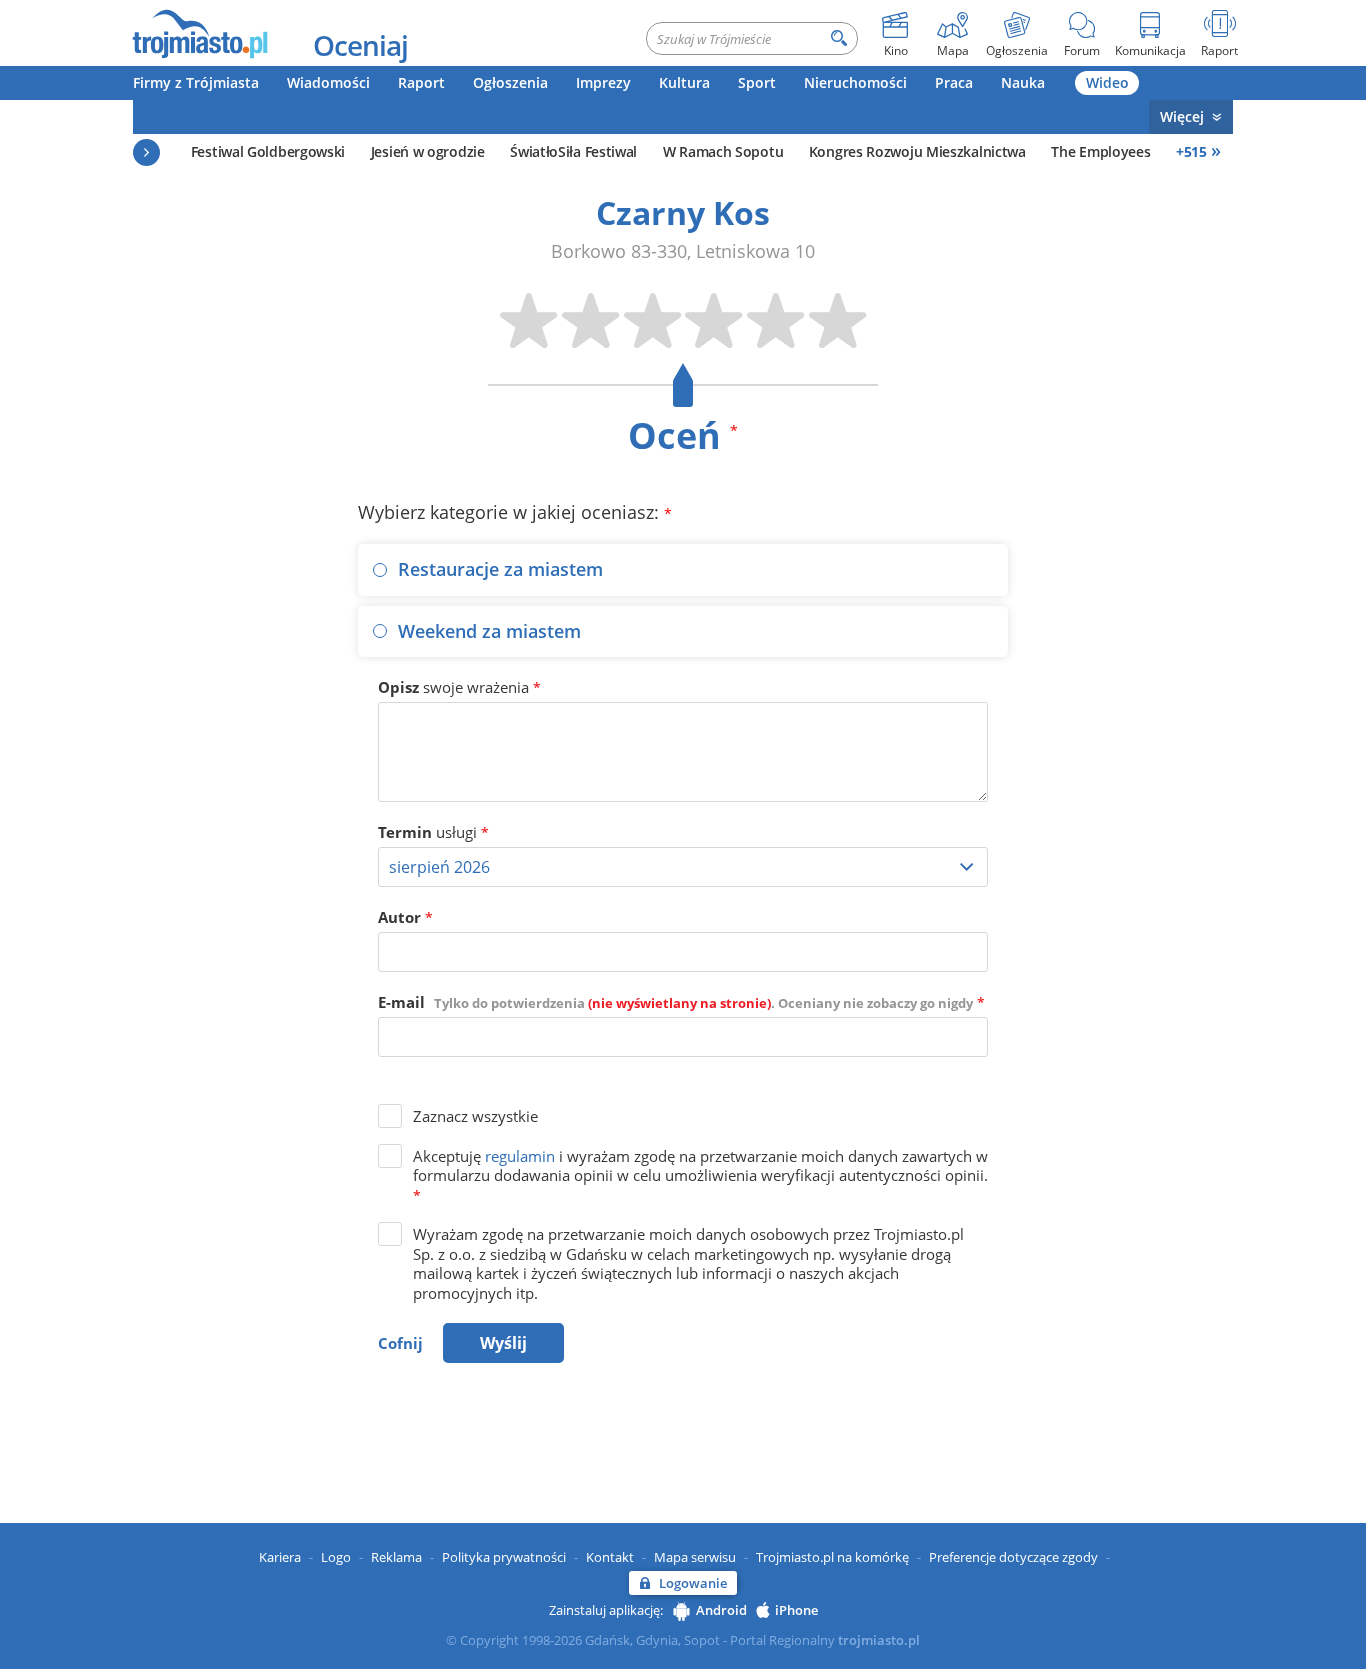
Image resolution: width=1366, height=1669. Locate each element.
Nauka (1023, 82)
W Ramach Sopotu (723, 151)
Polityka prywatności (504, 1557)
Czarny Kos (683, 212)
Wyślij (503, 1343)
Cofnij (400, 1343)
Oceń (683, 435)
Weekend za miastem (489, 631)
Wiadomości (328, 82)
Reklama (396, 1557)
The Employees (1100, 151)
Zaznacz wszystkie (475, 1116)
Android (721, 1610)
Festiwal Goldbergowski (268, 151)
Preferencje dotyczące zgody (1013, 1557)
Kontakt (610, 1557)
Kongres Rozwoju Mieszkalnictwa (917, 151)
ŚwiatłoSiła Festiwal (573, 151)
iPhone (796, 1610)
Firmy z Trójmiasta (196, 82)
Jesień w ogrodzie (428, 151)
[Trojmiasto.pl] (199, 33)
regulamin (520, 1156)
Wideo (1107, 82)
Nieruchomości (855, 82)
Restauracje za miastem (500, 569)
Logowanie (693, 1583)
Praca (954, 82)
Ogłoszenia (510, 82)
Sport (757, 82)
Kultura (684, 82)
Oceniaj (360, 45)
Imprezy (603, 82)
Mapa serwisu (695, 1557)
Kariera (280, 1557)
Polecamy (146, 152)
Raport (421, 82)
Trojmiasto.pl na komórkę (832, 1557)
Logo (336, 1557)
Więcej (1182, 116)
